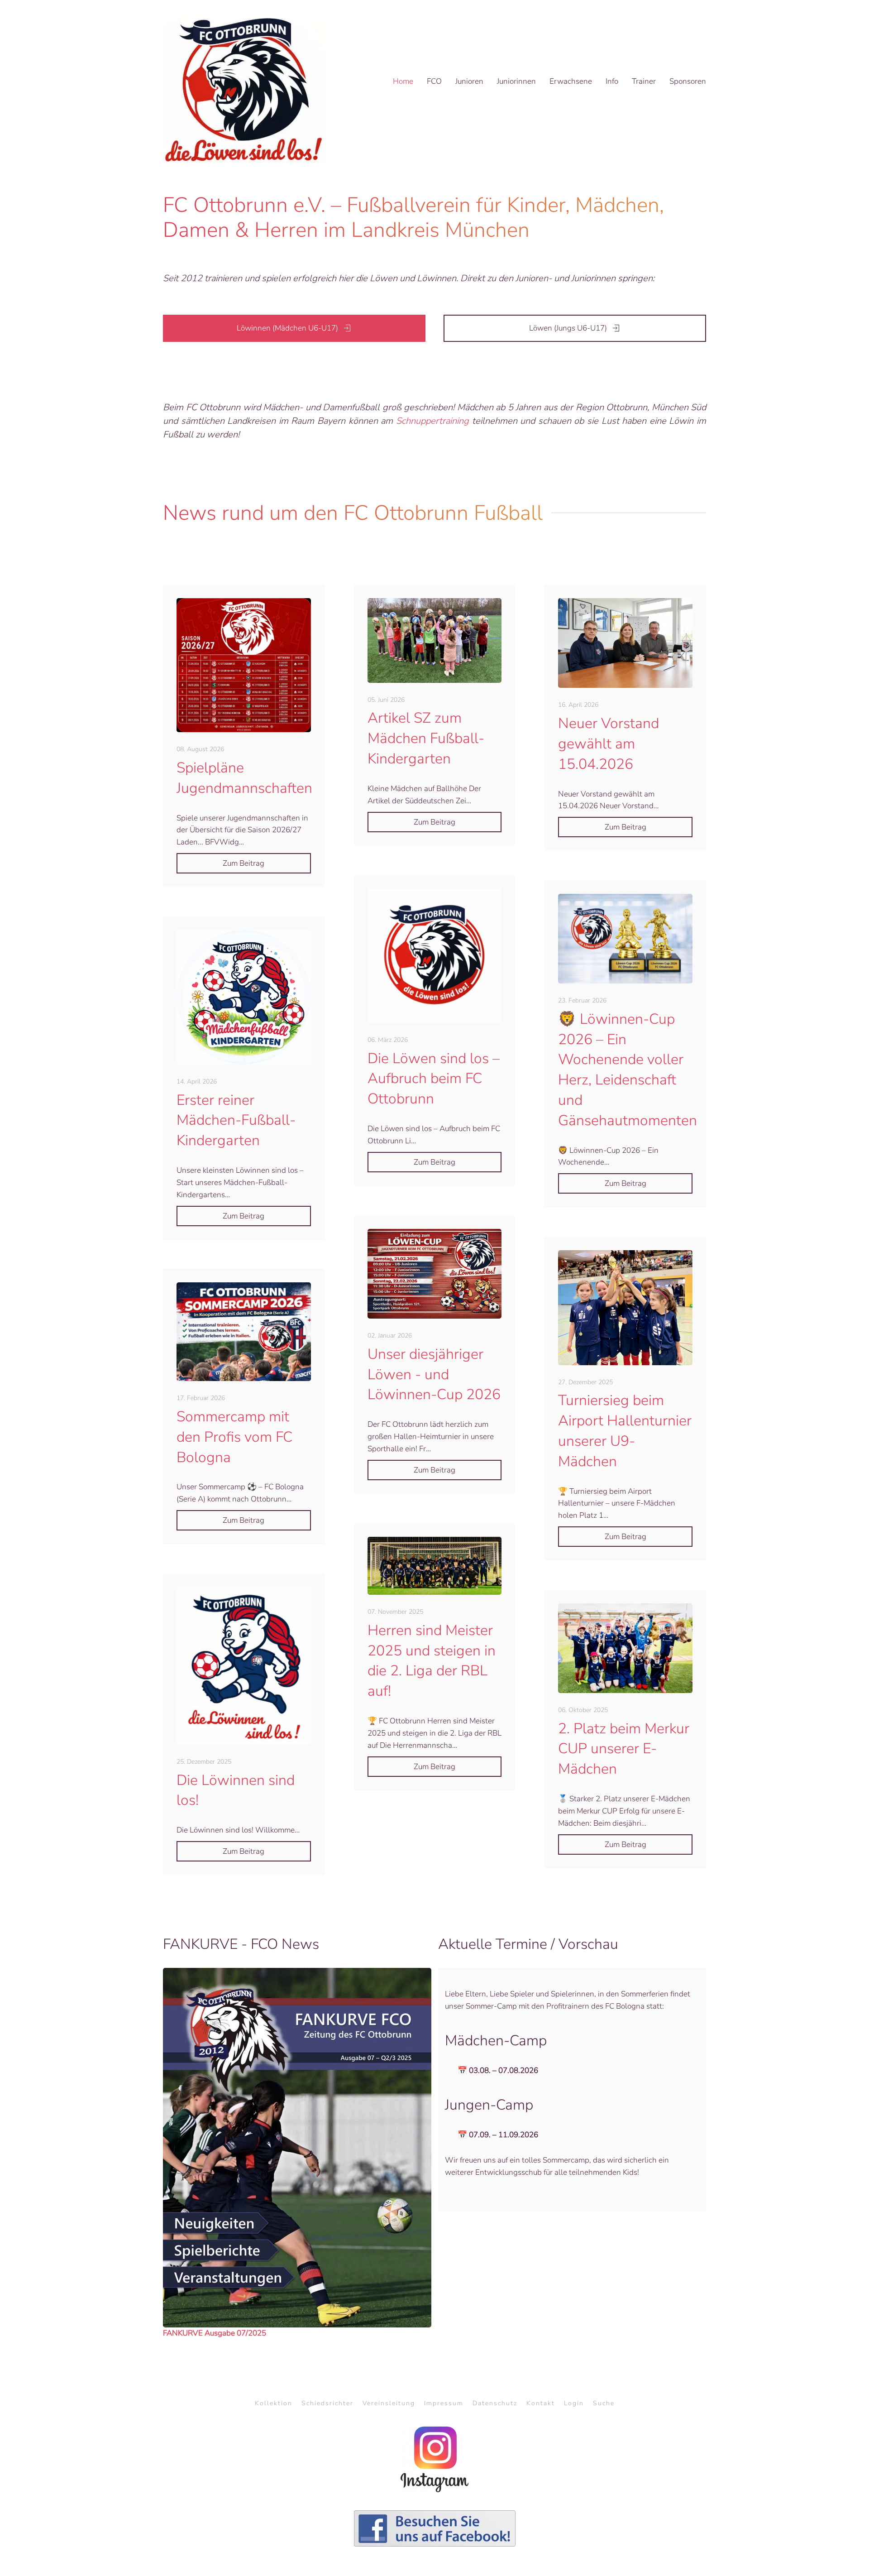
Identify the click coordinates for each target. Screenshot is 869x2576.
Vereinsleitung (389, 2403)
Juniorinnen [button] (516, 81)
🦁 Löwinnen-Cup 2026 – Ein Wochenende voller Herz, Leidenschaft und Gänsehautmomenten (628, 1070)
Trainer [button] (644, 81)
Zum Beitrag (244, 863)
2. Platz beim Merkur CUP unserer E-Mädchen (624, 1749)
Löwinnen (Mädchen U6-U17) (287, 328)
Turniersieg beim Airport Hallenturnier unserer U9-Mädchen (625, 1431)
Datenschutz (495, 2403)
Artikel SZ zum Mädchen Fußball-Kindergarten (426, 738)
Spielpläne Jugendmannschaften (244, 778)
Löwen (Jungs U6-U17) (568, 328)
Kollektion (274, 2403)
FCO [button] (434, 81)
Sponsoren (688, 81)
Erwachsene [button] (571, 81)
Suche (604, 2403)
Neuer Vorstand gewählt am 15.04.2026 (609, 744)
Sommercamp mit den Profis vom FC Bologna (234, 1437)
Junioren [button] (469, 81)
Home (403, 81)
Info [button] (612, 81)
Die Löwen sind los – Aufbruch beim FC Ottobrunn (434, 1079)
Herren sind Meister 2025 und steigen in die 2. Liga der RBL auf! (432, 1661)
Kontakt (541, 2403)
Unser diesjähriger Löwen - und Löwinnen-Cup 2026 (434, 1374)
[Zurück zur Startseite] (244, 82)
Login (574, 2403)
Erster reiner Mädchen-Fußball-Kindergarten (236, 1120)
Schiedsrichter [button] (327, 2403)
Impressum (444, 2403)
